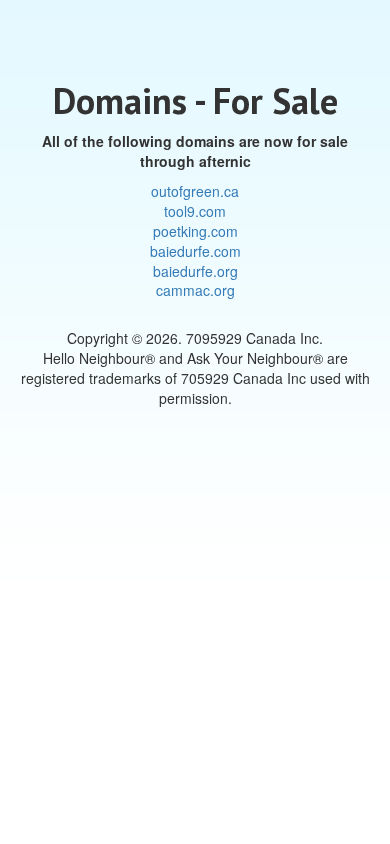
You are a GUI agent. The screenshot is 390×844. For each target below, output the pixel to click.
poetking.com (195, 231)
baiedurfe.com (195, 251)
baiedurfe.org (195, 271)
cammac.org (195, 290)
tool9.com (195, 211)
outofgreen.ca (195, 191)
